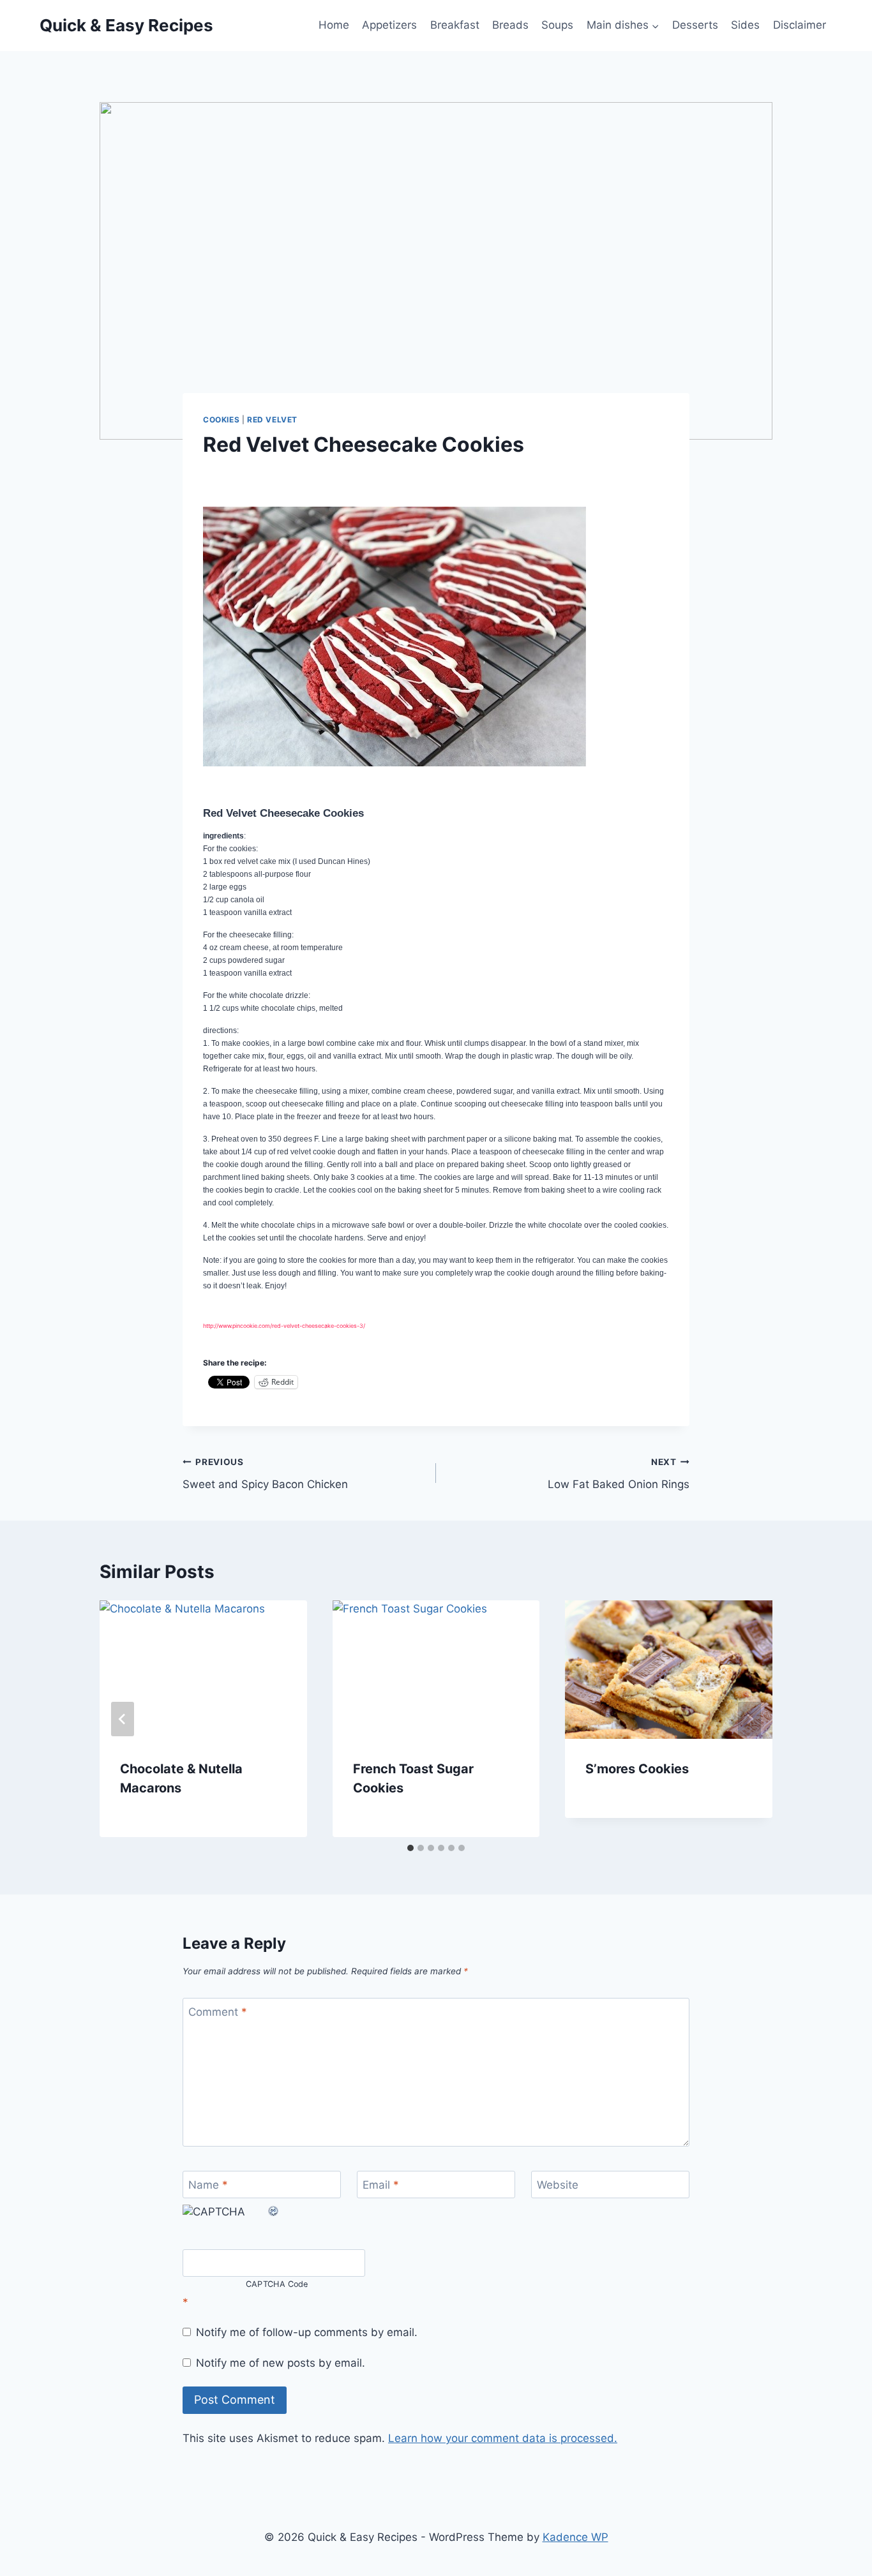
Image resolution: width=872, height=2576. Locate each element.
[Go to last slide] (123, 1719)
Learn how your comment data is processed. (503, 2438)
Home (334, 25)
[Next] (749, 1719)
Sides (745, 25)
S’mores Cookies (637, 1769)
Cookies (221, 420)
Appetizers (389, 25)
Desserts (695, 25)
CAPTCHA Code (277, 2284)
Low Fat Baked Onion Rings (619, 1474)
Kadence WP (575, 2537)
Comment (218, 2012)
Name (208, 2185)
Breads (510, 25)
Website (558, 2185)
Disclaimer (800, 25)
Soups (557, 25)
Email (381, 2185)
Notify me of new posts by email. (281, 2363)
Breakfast (455, 25)
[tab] (410, 1848)
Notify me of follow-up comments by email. (307, 2332)
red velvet (272, 420)
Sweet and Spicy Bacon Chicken (265, 1474)
